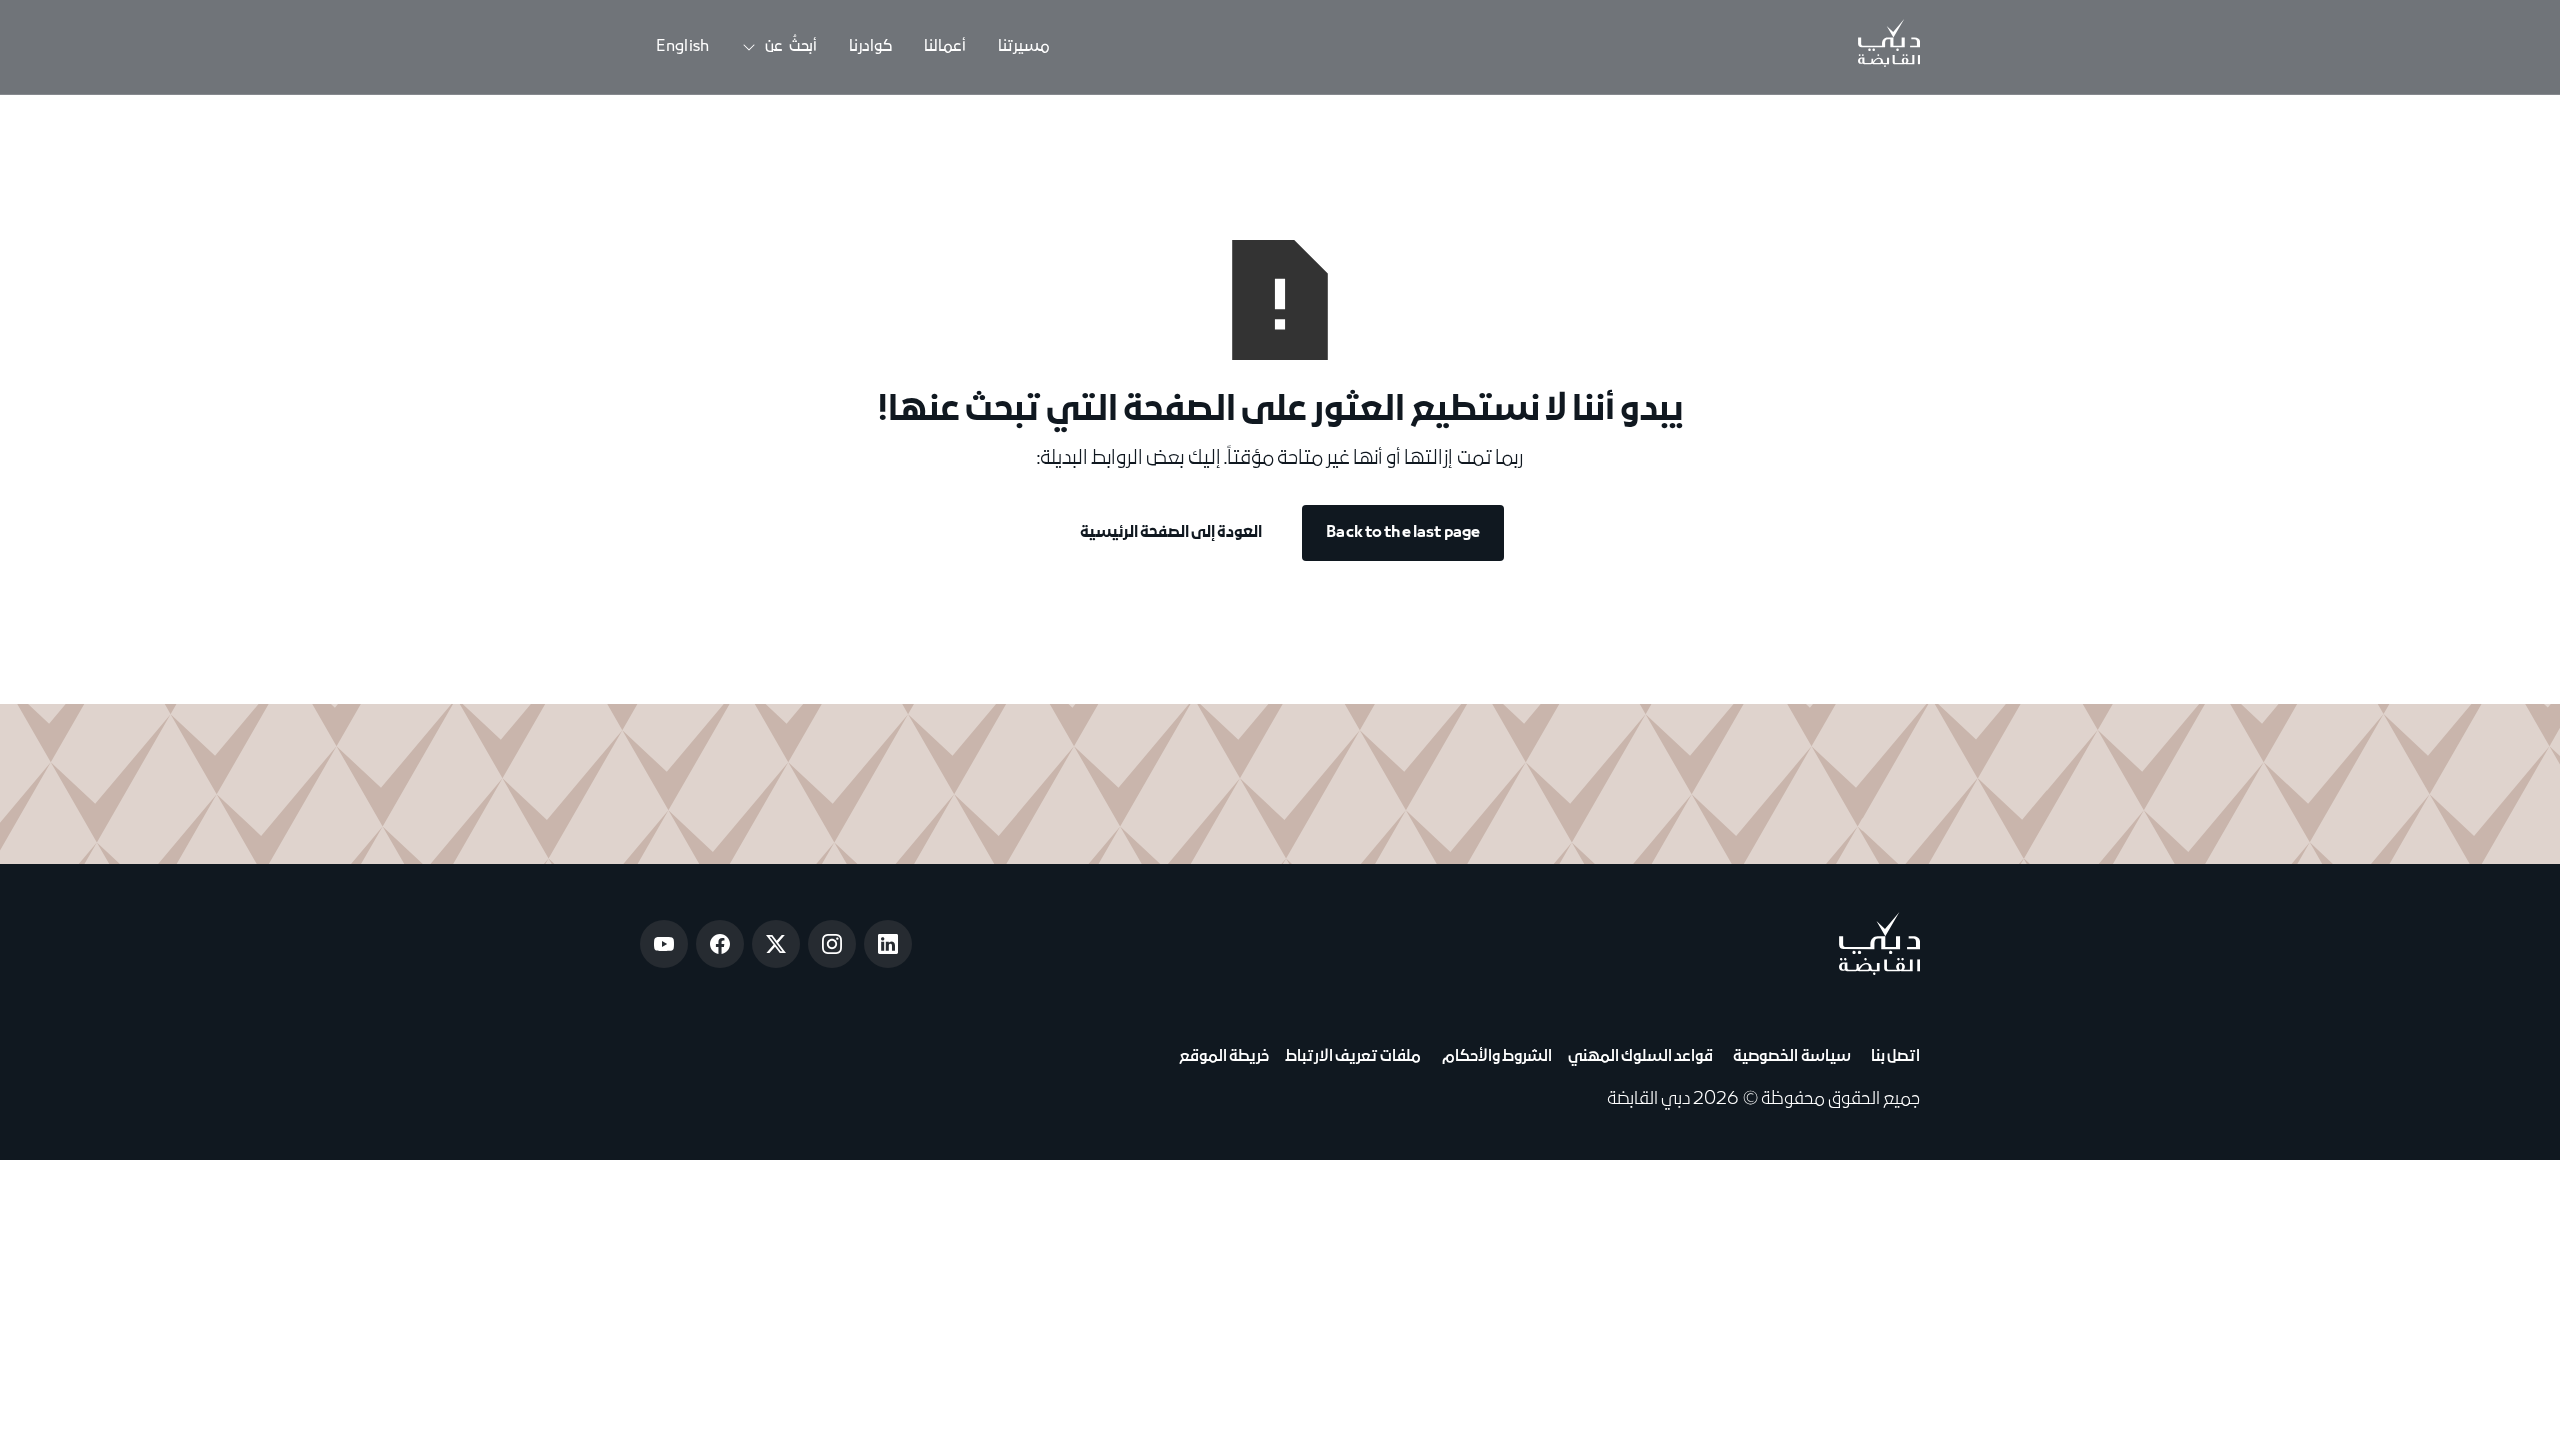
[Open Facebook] (720, 944)
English (682, 47)
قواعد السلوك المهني (1640, 1057)
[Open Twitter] (776, 944)
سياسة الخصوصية (1789, 1057)
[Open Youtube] (664, 944)
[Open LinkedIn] (888, 944)
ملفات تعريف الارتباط (1353, 1057)
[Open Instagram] (832, 944)
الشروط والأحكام (1494, 1057)
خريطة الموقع (1224, 1057)
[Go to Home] (1889, 47)
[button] (779, 47)
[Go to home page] (1879, 943)
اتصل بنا (1893, 1057)
